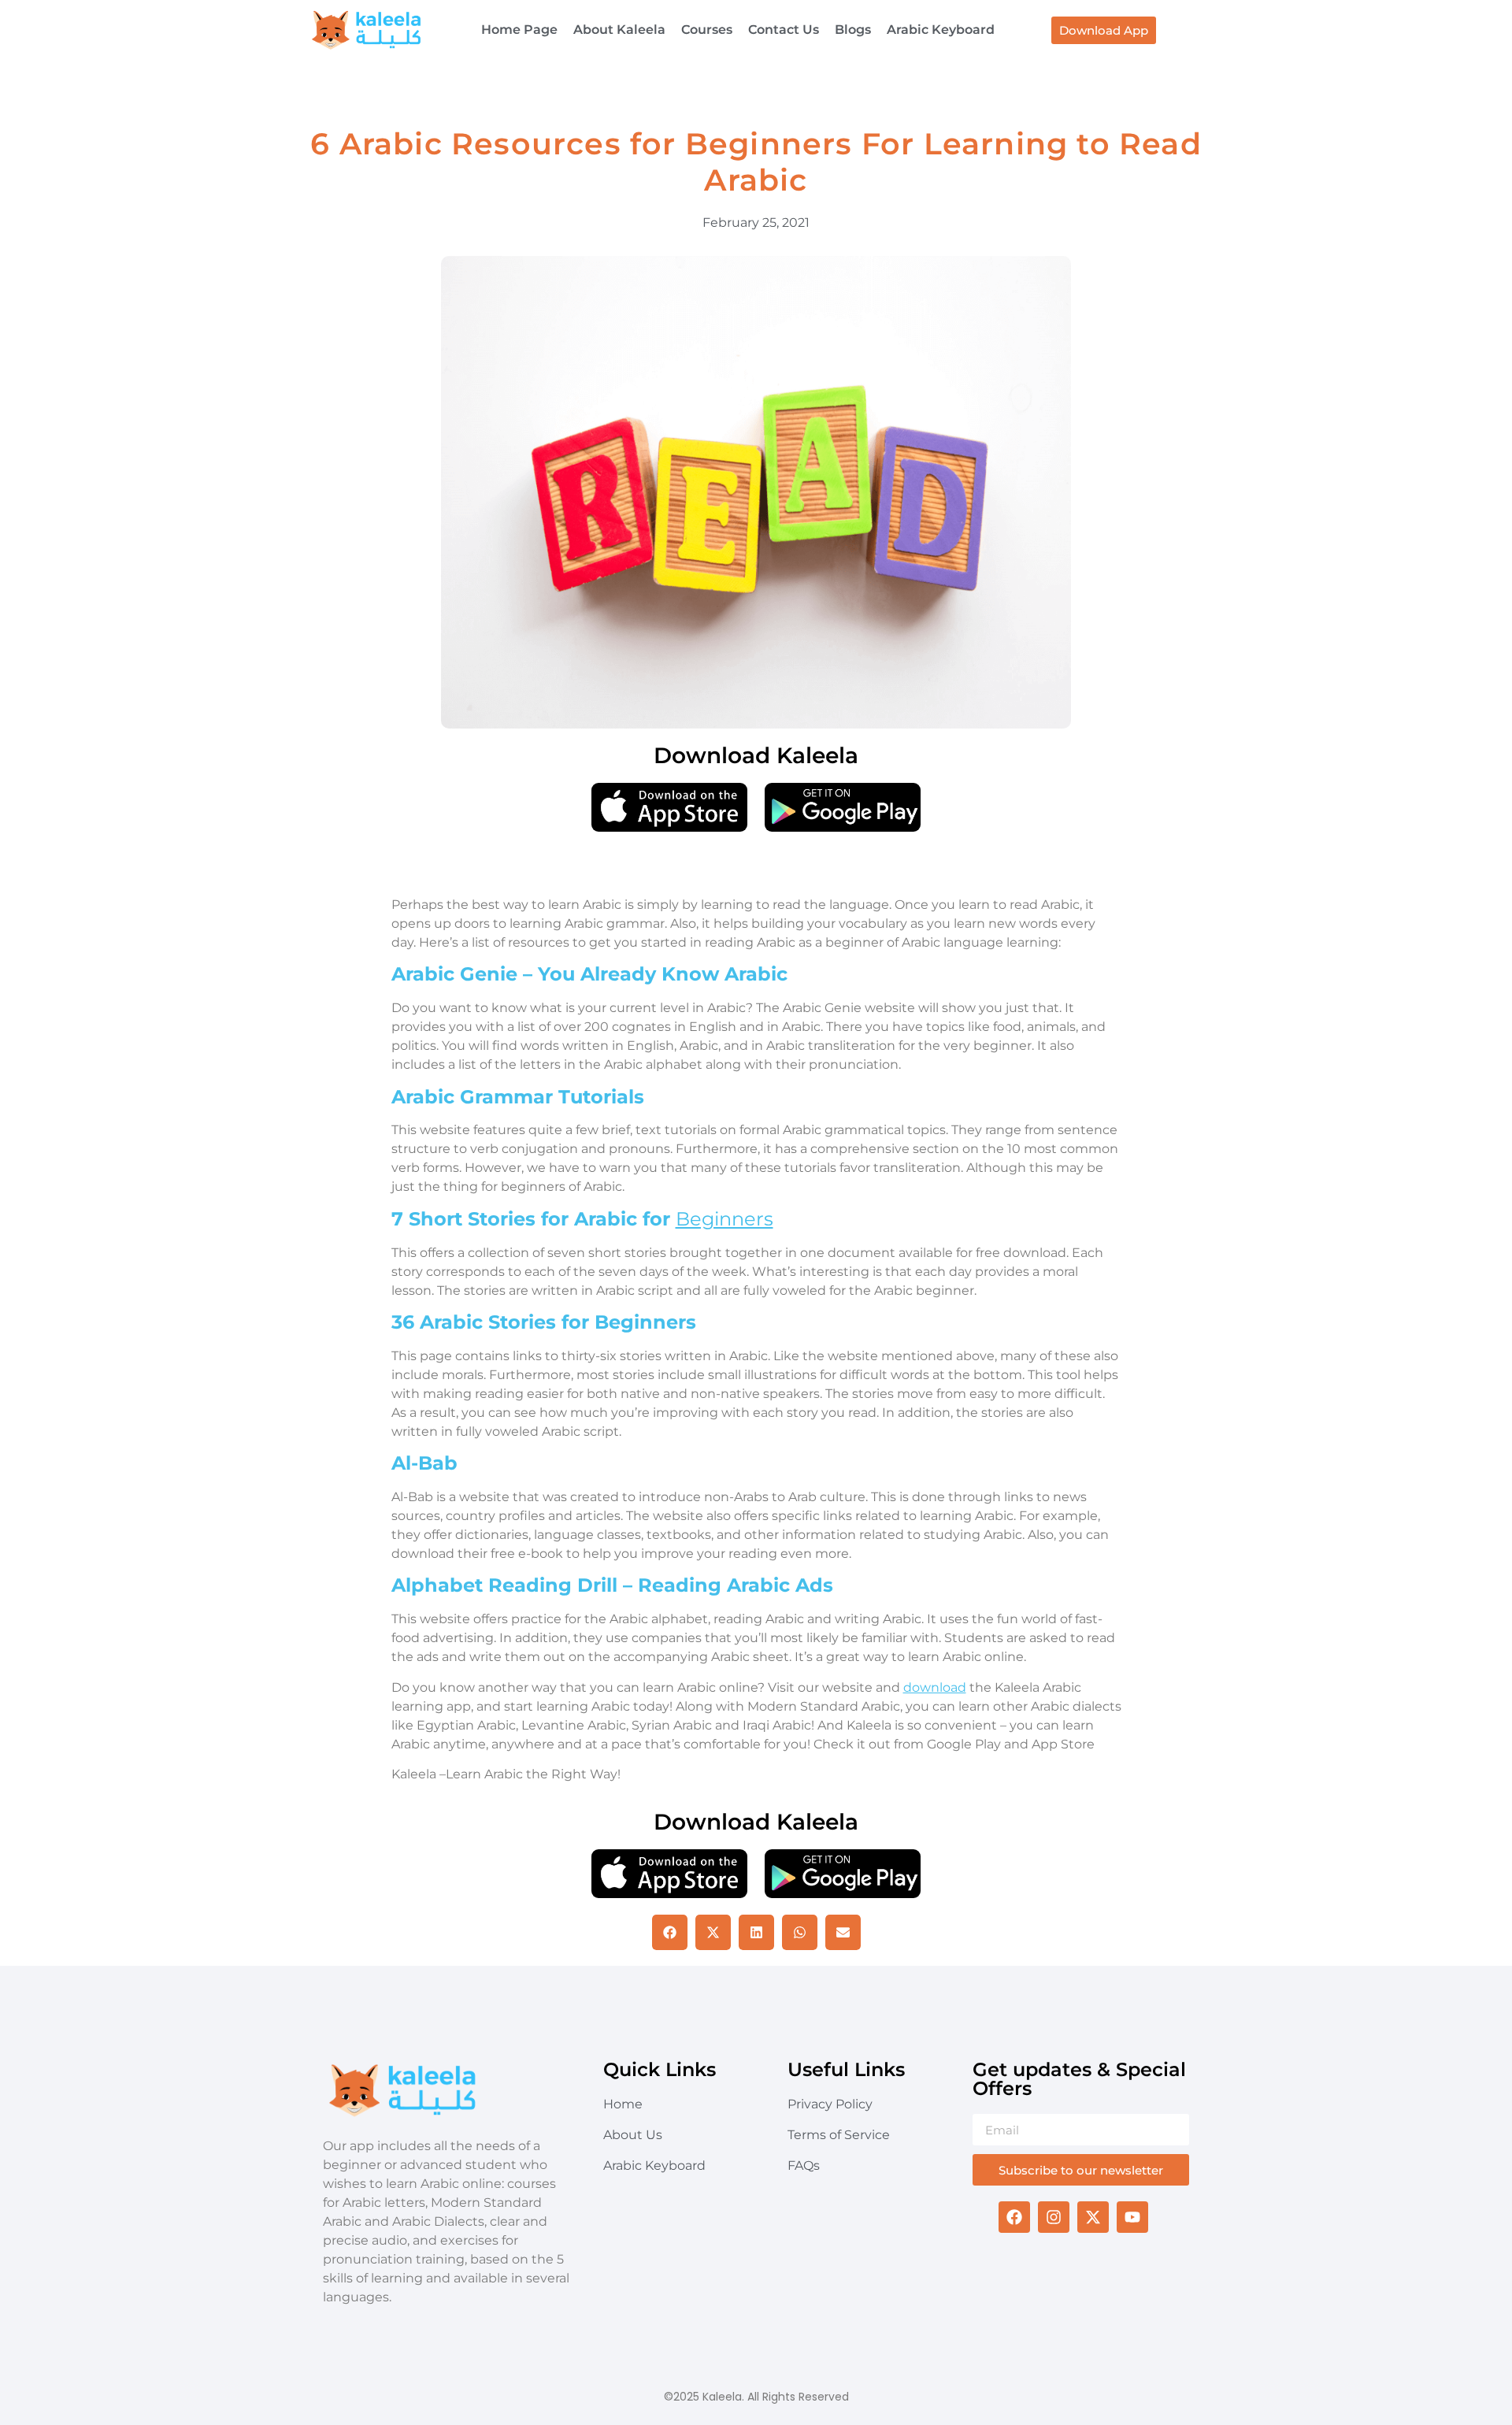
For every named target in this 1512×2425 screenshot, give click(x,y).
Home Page (519, 30)
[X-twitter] (1093, 2217)
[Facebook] (1014, 2217)
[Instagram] (1054, 2217)
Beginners (724, 1219)
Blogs (853, 30)
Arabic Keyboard (941, 30)
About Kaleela (619, 30)
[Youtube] (1132, 2217)
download (935, 1687)
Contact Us (784, 30)
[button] (670, 1932)
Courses (707, 30)
